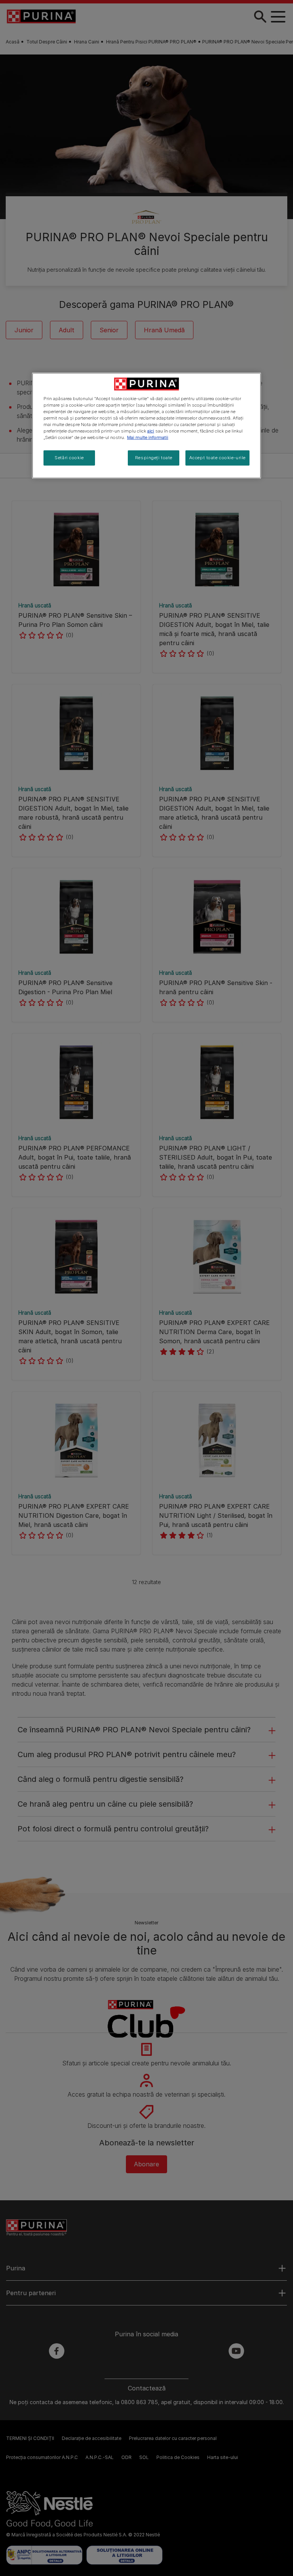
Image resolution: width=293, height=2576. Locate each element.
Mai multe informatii (148, 437)
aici (151, 431)
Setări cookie (69, 458)
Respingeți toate (154, 458)
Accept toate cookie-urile (217, 458)
